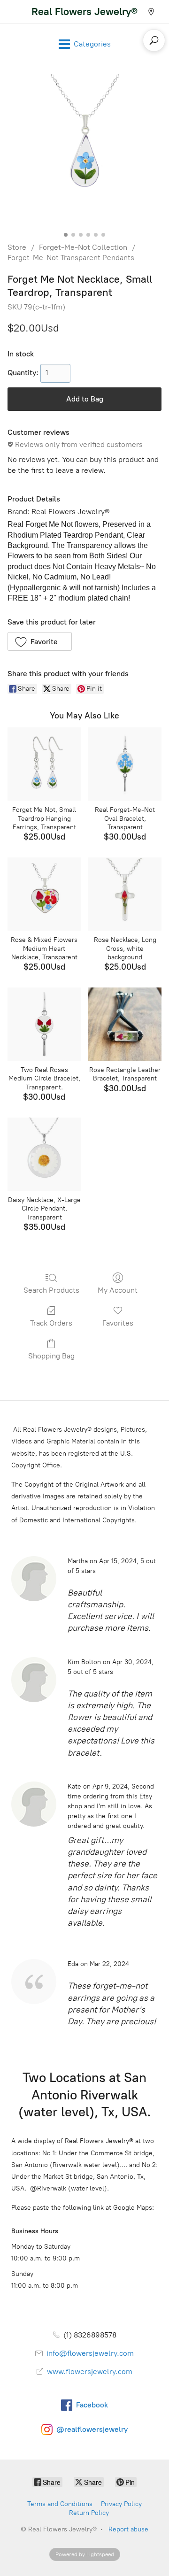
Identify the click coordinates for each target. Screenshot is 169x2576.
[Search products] (154, 40)
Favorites (118, 1323)
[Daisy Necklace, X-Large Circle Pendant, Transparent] (44, 1154)
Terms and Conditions (60, 2504)
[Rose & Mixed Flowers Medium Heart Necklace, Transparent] (44, 894)
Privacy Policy (121, 2504)
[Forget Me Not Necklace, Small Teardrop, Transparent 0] (84, 151)
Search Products (51, 1290)
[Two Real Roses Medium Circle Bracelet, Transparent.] (44, 1024)
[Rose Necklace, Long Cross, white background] (125, 894)
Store (17, 247)
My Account (118, 1290)
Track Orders (51, 1323)
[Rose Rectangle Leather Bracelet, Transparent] (125, 1024)
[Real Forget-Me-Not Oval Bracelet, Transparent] (125, 764)
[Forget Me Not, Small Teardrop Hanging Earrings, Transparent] (44, 764)
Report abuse (128, 2529)
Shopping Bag (51, 1356)
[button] (40, 641)
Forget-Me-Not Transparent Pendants (71, 258)
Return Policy (89, 2513)
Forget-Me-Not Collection (83, 247)
